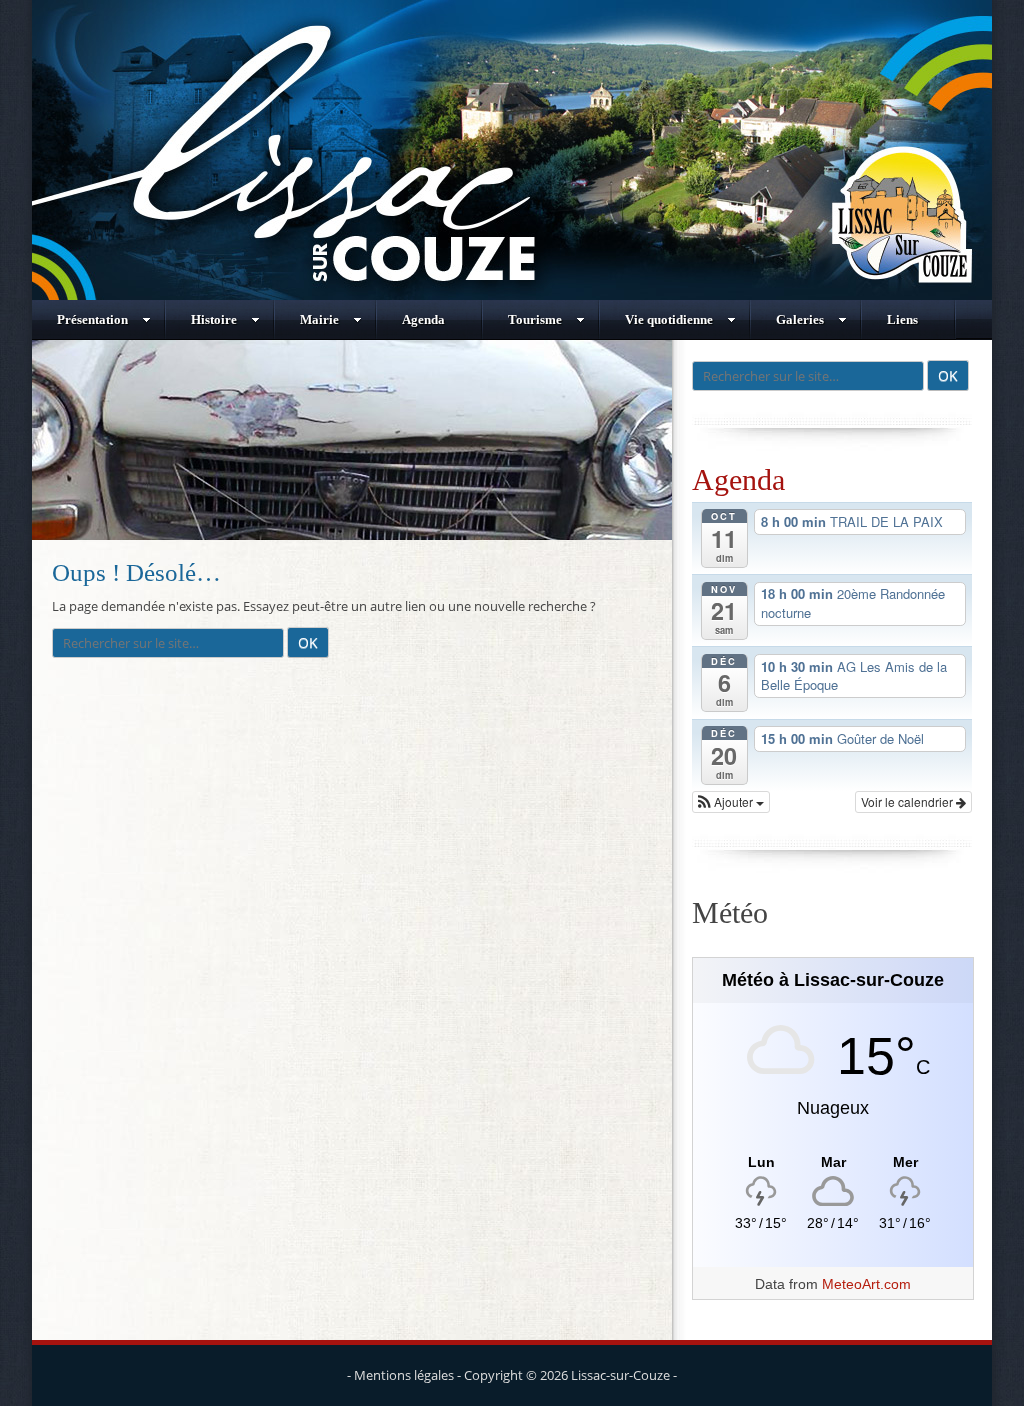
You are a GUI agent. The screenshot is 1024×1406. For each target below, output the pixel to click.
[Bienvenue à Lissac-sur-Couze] (512, 295)
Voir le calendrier (908, 801)
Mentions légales (404, 1375)
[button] (731, 802)
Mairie (319, 319)
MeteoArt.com (866, 1284)
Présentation (92, 319)
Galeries (800, 319)
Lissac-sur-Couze (620, 1375)
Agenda (423, 319)
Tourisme (535, 319)
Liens (902, 319)
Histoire (214, 319)
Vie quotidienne (669, 319)
